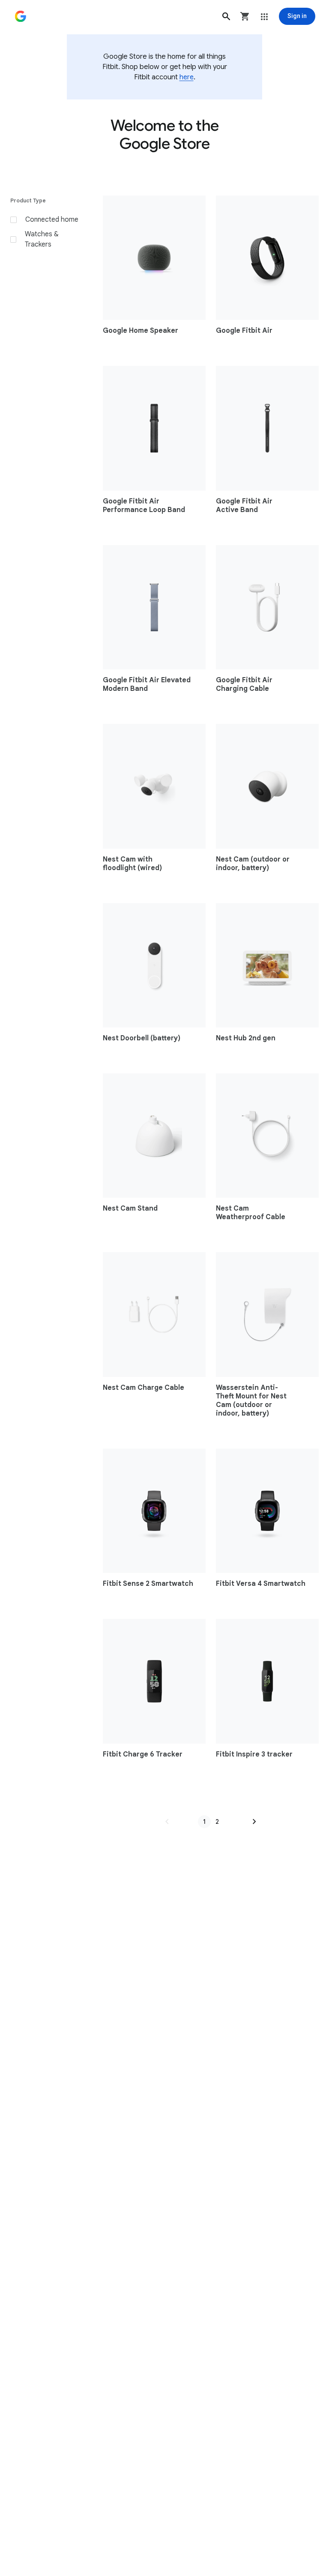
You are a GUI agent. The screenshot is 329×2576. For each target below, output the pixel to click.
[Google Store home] (21, 16)
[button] (226, 16)
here (187, 77)
